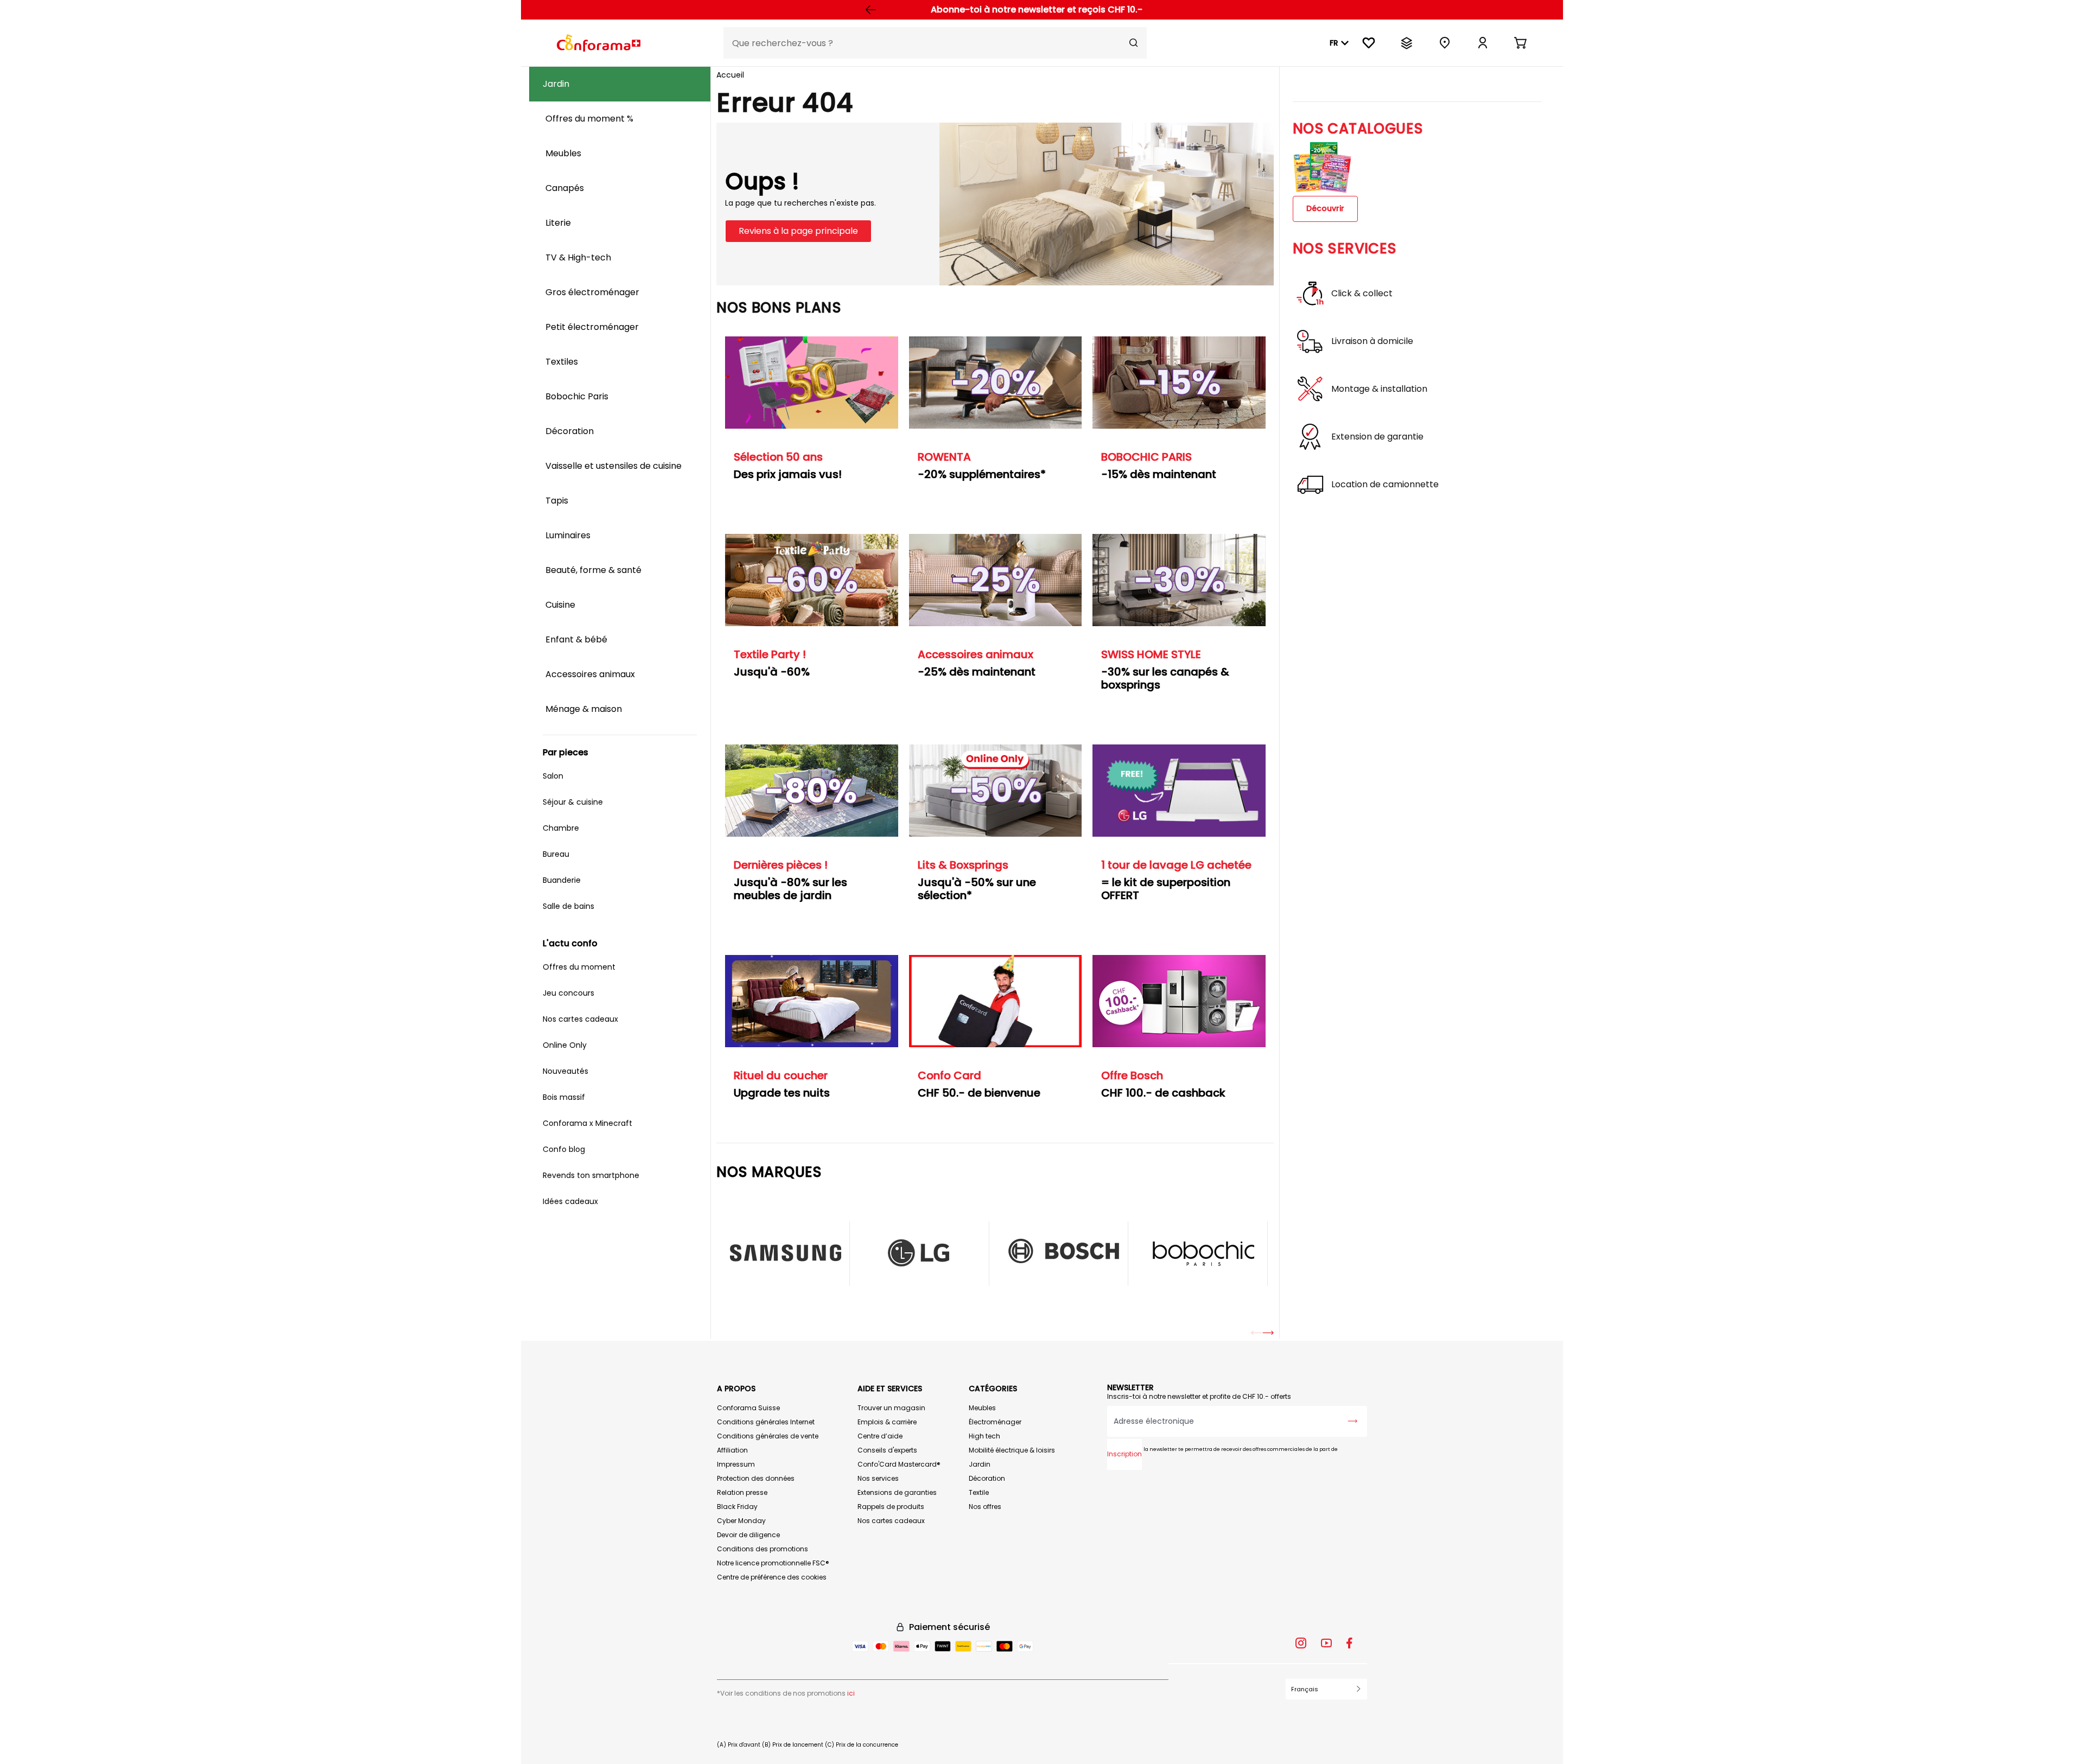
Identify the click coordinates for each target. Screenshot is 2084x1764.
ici (851, 1693)
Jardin (980, 1464)
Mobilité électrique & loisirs (1012, 1450)
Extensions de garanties (897, 1492)
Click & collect (1362, 294)
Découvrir (1325, 208)
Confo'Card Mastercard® (899, 1464)
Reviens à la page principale (798, 231)
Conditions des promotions (763, 1549)
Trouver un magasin (891, 1408)
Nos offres (985, 1507)
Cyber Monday (741, 1521)
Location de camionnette (1385, 485)
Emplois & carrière (887, 1422)
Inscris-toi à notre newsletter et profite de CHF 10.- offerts (1199, 1396)
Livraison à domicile (1372, 341)
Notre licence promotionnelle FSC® (773, 1563)
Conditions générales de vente (768, 1436)
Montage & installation (1379, 389)
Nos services (878, 1478)
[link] (1483, 43)
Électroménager (995, 1422)
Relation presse (742, 1492)
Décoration (987, 1478)
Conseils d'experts (887, 1450)
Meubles (982, 1408)
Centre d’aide (880, 1436)
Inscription (1124, 1454)
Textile (979, 1492)
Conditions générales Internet (766, 1422)
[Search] (1134, 43)
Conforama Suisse (748, 1408)
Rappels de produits (891, 1507)
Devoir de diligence (748, 1535)
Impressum (736, 1464)
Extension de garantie (1377, 437)
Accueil (730, 75)
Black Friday (737, 1507)
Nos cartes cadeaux (891, 1521)
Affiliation (732, 1450)
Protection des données (756, 1478)
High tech (984, 1436)
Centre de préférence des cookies (772, 1577)
